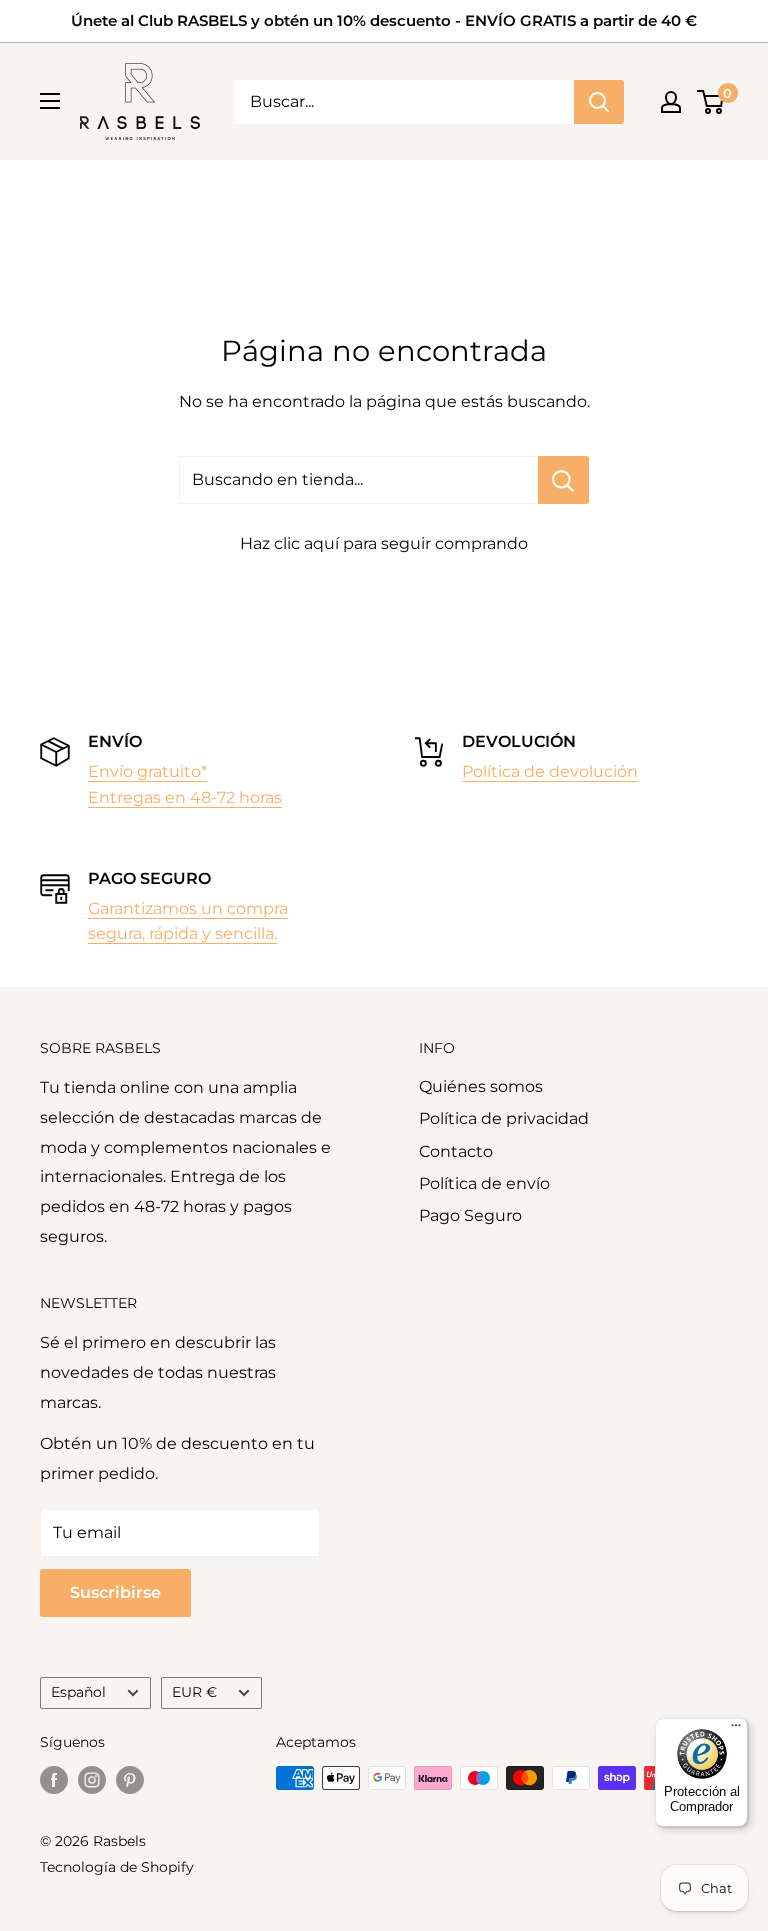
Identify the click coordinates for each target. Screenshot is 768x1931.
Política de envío (484, 1183)
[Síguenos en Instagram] (92, 1780)
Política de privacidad (504, 1118)
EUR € (194, 1692)
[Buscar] (599, 102)
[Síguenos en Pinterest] (130, 1780)
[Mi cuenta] (671, 102)
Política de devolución (550, 771)
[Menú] (736, 1730)
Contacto (456, 1151)
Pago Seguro (470, 1215)
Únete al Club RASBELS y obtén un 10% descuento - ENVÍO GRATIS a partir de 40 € (384, 20)
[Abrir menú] (50, 101)
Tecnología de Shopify (117, 1867)
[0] (711, 102)
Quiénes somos (481, 1086)
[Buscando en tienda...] (563, 480)
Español (78, 1692)
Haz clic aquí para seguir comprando (384, 543)
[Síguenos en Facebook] (54, 1780)
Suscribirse (115, 1592)
